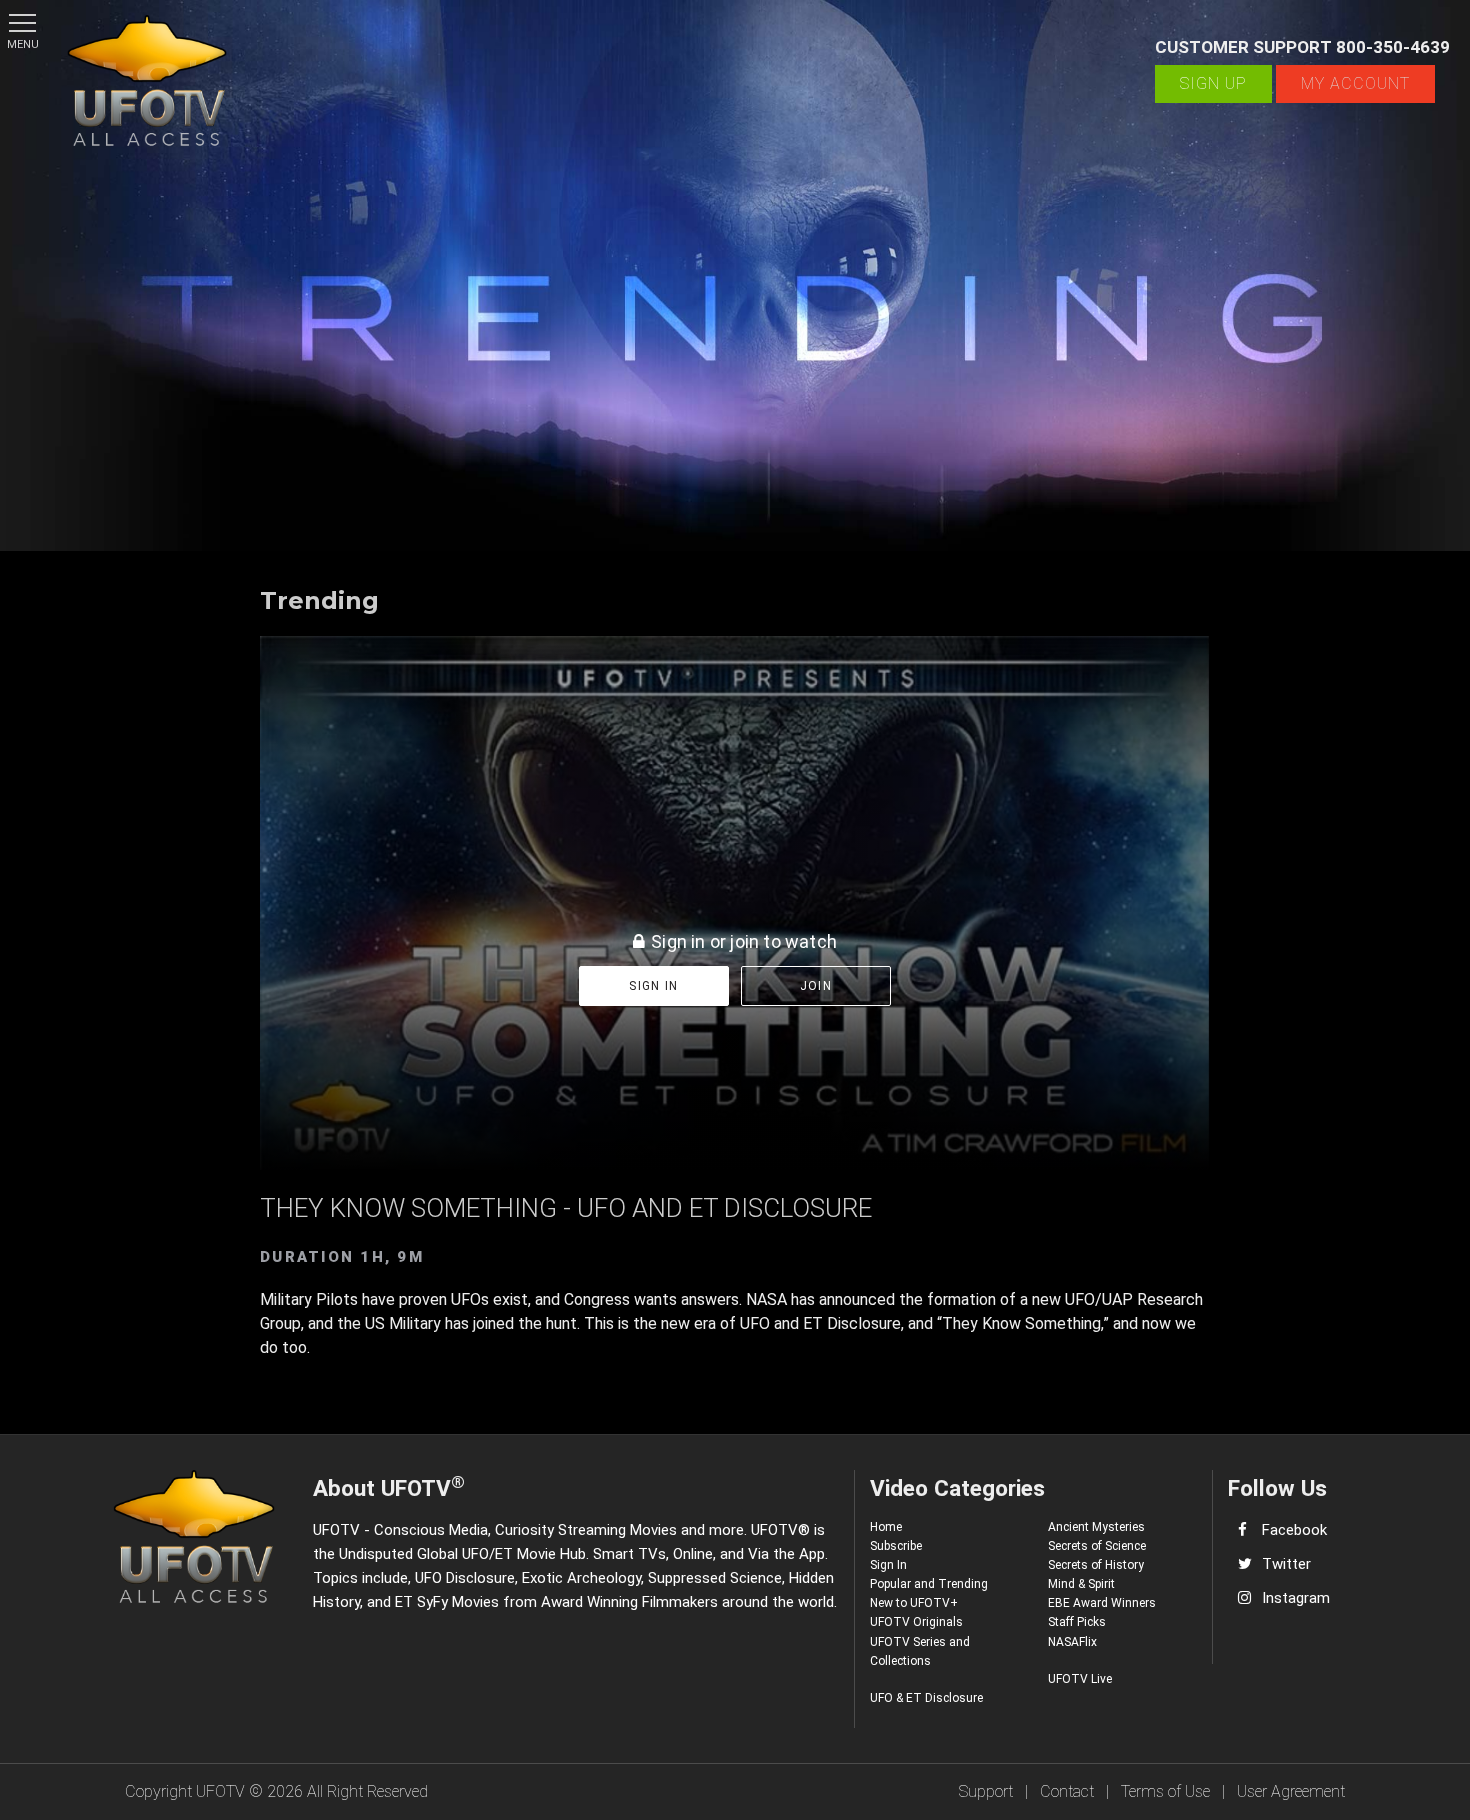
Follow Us (1277, 1488)
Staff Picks (1077, 1622)
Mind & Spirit (1081, 1584)
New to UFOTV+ (914, 1603)
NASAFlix (1072, 1642)
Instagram (1296, 1598)
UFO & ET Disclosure (926, 1698)
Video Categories (957, 1488)
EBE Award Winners (1102, 1603)
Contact (1067, 1791)
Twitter (1286, 1564)
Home (886, 1527)
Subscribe (896, 1546)
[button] (22, 22)
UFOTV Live (1080, 1679)
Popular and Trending (929, 1584)
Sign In (888, 1565)
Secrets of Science (1097, 1546)
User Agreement (1291, 1791)
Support (986, 1791)
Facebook (1294, 1530)
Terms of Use (1165, 1791)
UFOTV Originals (916, 1622)
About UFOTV (389, 1486)
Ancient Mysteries (1096, 1527)
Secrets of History (1096, 1565)
